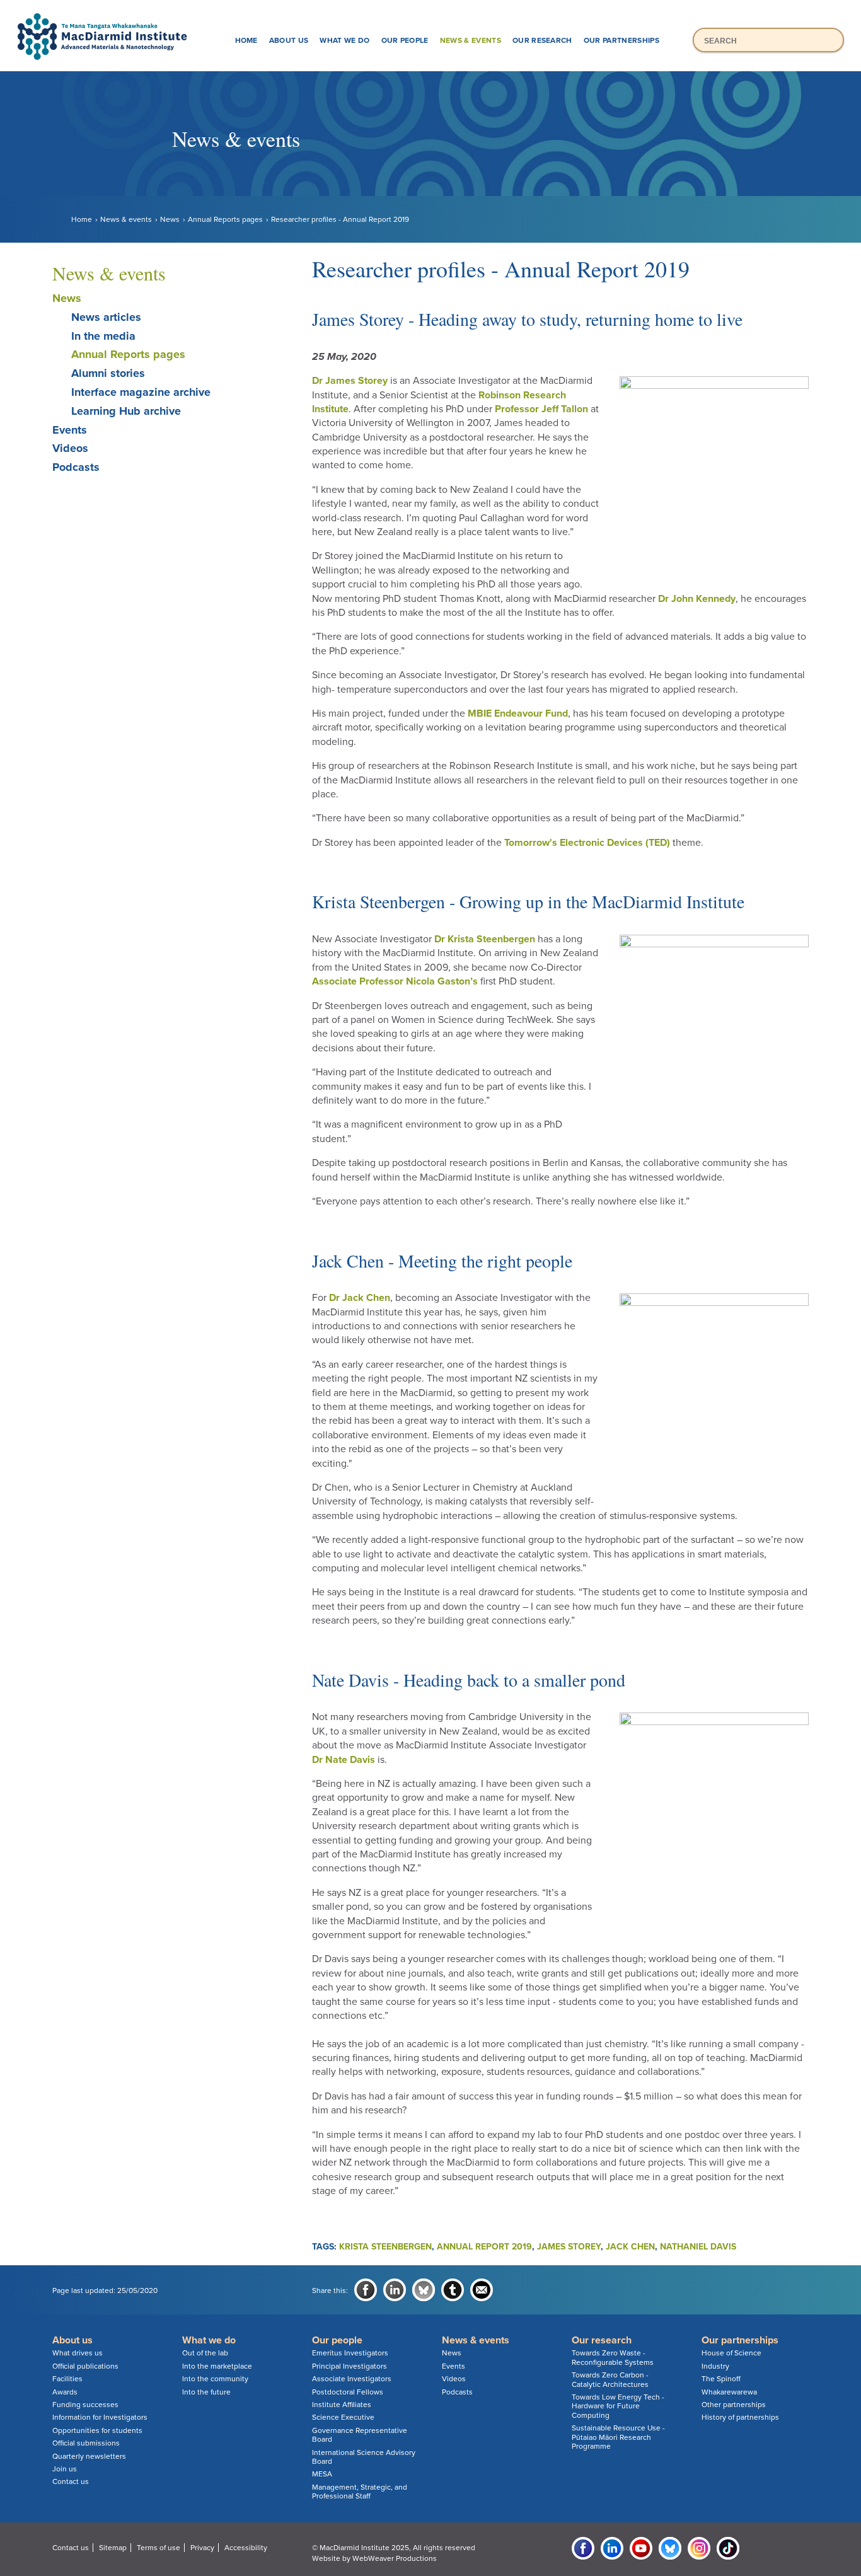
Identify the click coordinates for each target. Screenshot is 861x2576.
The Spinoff (721, 2379)
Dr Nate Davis (344, 1760)
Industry (715, 2366)
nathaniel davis (698, 2247)
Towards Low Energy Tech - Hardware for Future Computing (618, 2406)
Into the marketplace (217, 2366)
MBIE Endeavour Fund (518, 713)
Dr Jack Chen (360, 1298)
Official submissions (86, 2443)
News (170, 219)
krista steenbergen (385, 2247)
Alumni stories (108, 373)
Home (246, 40)
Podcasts (76, 467)
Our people (405, 40)
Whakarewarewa (729, 2392)
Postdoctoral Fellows (348, 2392)
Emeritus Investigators (350, 2353)
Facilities (67, 2379)
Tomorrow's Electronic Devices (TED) (587, 843)
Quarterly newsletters (89, 2456)
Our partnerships (621, 40)
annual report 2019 (484, 2247)
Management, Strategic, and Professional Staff (360, 2492)
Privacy (202, 2548)
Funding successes (85, 2405)
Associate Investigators (352, 2379)
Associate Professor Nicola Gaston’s (395, 981)
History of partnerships (740, 2417)
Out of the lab (205, 2353)
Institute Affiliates (342, 2405)
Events (70, 430)
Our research (542, 40)
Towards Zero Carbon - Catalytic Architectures (610, 2379)
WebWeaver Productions (395, 2558)
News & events (471, 40)
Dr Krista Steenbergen (485, 939)
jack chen (630, 2247)
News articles (106, 317)
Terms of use (159, 2548)
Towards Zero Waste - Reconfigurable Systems (613, 2357)
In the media (103, 336)
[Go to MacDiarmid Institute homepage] (430, 13)
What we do (344, 40)
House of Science (731, 2353)
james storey (569, 2247)
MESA (322, 2474)
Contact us (71, 2481)
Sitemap (113, 2548)
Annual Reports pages (225, 219)
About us (289, 40)
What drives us (78, 2353)
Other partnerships (734, 2405)
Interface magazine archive (141, 392)
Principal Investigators (350, 2366)
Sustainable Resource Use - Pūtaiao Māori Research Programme (618, 2437)
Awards (65, 2392)
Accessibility (246, 2548)
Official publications (85, 2366)
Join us (65, 2469)
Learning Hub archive (126, 411)
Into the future (206, 2392)
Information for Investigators (100, 2417)
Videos (70, 448)
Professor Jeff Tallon (541, 409)
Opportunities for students (97, 2430)
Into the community (215, 2379)
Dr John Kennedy (697, 599)
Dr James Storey (350, 381)
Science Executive (343, 2417)
